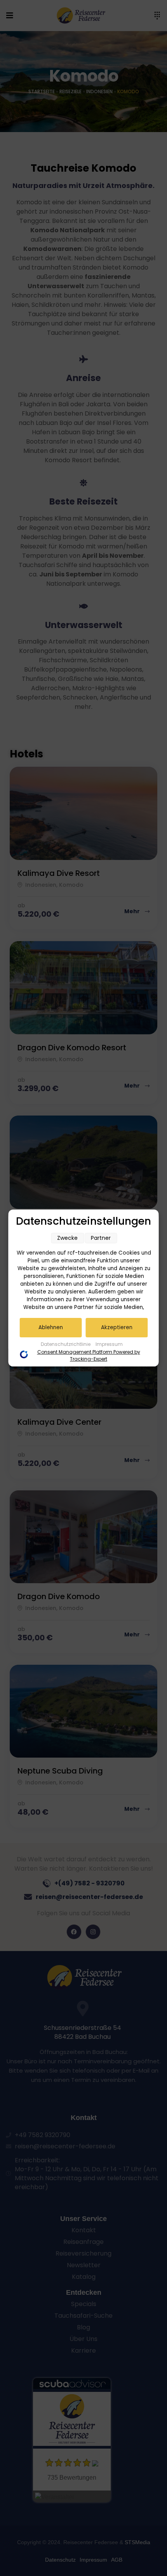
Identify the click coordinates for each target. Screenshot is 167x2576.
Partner (101, 1238)
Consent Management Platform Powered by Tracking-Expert (89, 1355)
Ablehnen (51, 1327)
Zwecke (67, 1238)
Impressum (109, 1344)
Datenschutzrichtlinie (66, 1344)
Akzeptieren (117, 1327)
